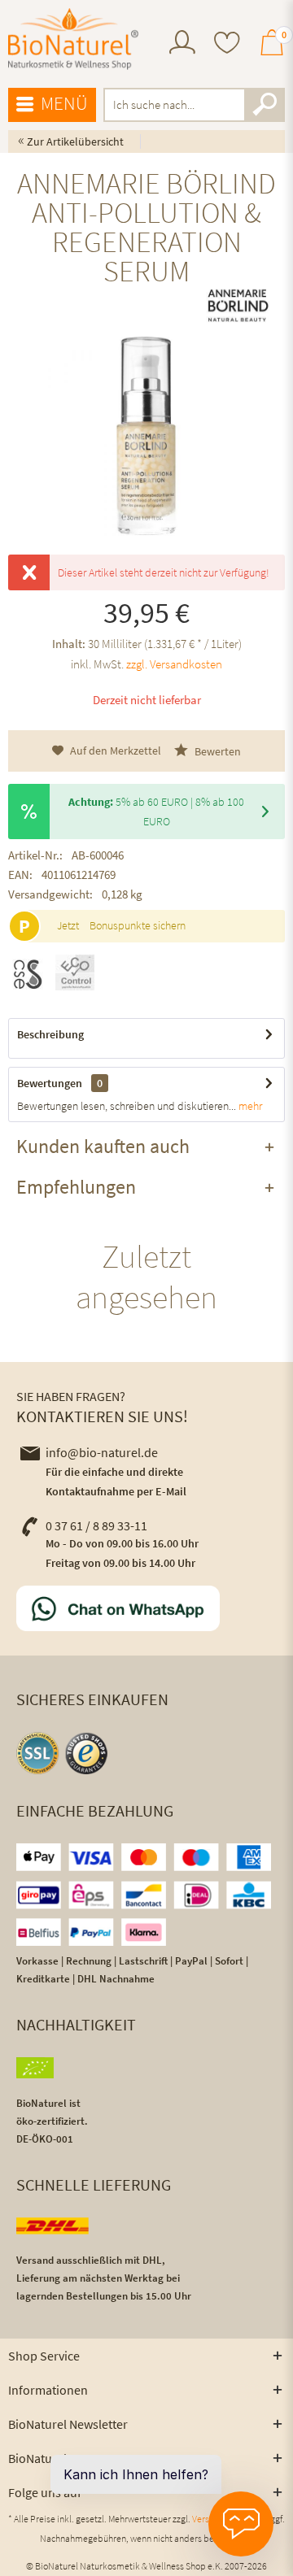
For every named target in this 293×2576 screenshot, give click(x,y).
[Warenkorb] (272, 50)
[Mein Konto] (182, 50)
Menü (64, 103)
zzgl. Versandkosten (174, 664)
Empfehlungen (76, 1187)
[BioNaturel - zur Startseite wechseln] (73, 39)
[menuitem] (182, 44)
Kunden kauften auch (103, 1146)
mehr (249, 1106)
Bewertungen (50, 1083)
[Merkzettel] (227, 44)
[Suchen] (265, 105)
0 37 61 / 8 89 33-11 (96, 1525)
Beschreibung (50, 1034)
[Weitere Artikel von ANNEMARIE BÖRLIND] (238, 306)
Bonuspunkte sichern (138, 925)
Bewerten (216, 751)
